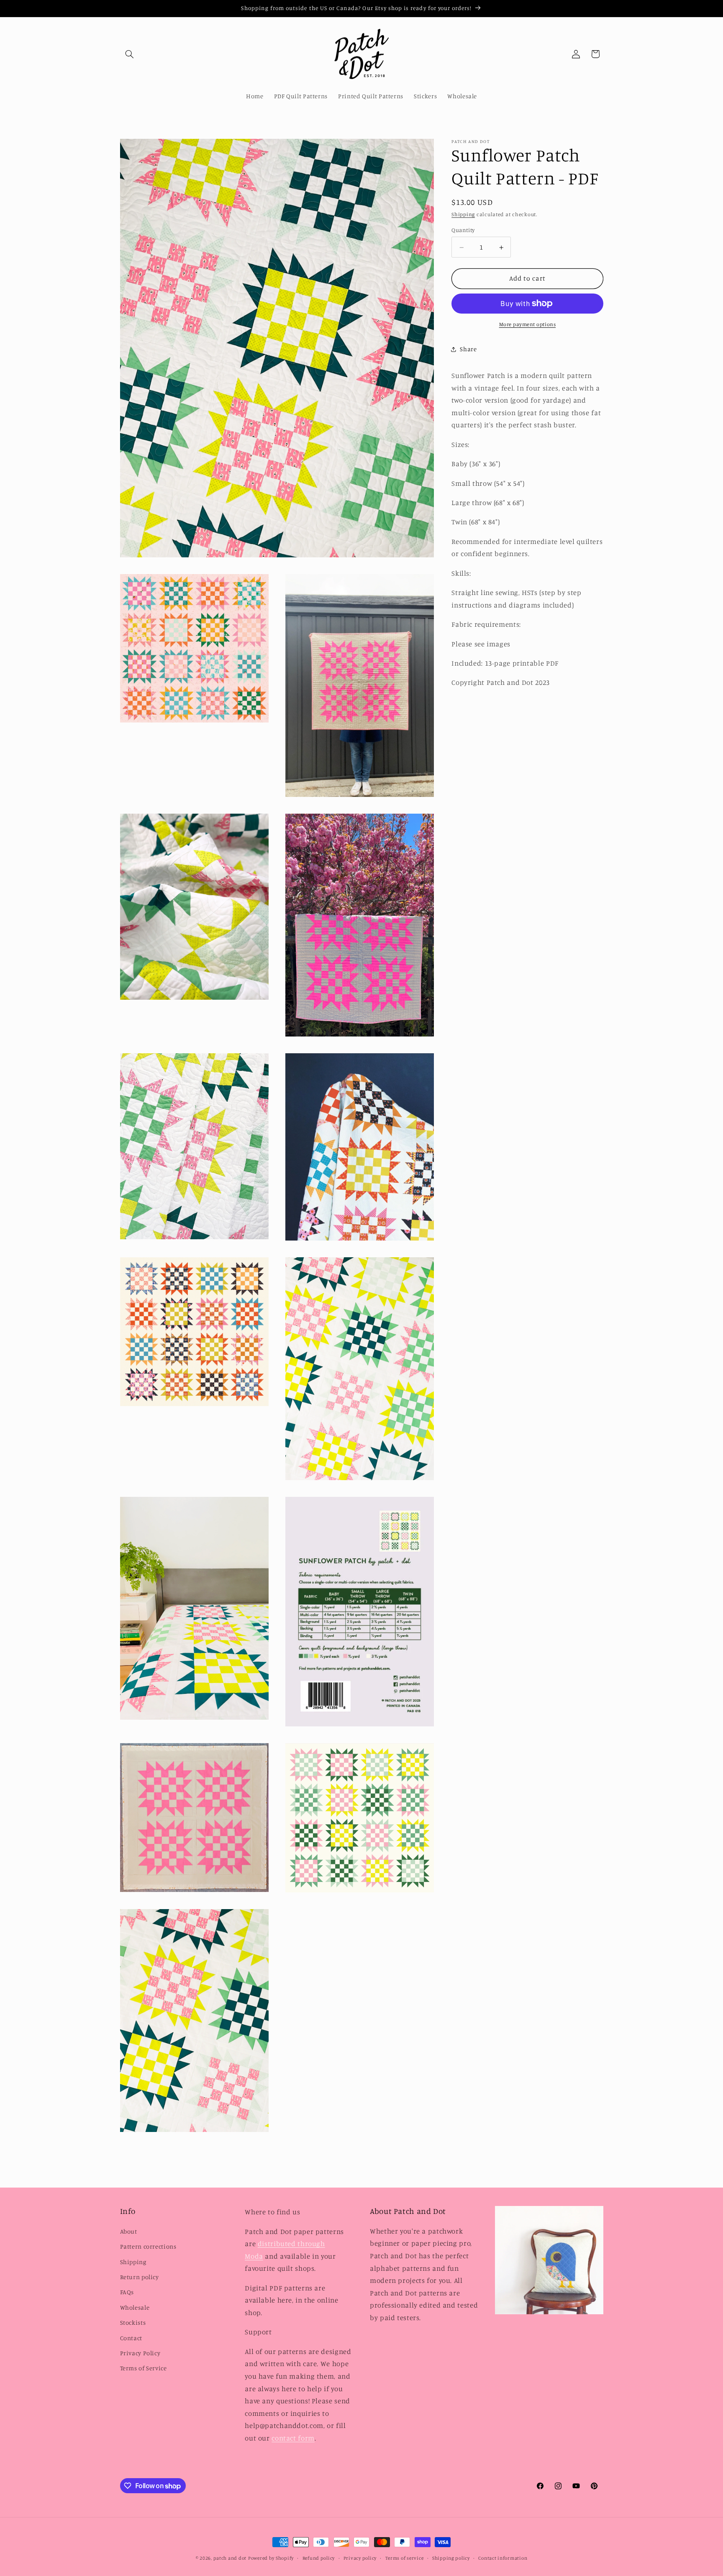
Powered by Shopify (271, 2558)
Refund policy (319, 2558)
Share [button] (468, 349)
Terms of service (405, 2558)
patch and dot (230, 2558)
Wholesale (135, 2307)
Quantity (463, 230)
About (129, 2231)
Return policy (140, 2277)
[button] (130, 54)
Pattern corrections (148, 2246)
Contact (131, 2338)
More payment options (528, 324)
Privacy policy (360, 2558)
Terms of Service (144, 2368)
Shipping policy (451, 2558)
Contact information (503, 2558)
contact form (293, 2438)
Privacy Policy (140, 2353)
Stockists (133, 2322)
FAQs (127, 2292)
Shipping (463, 215)
